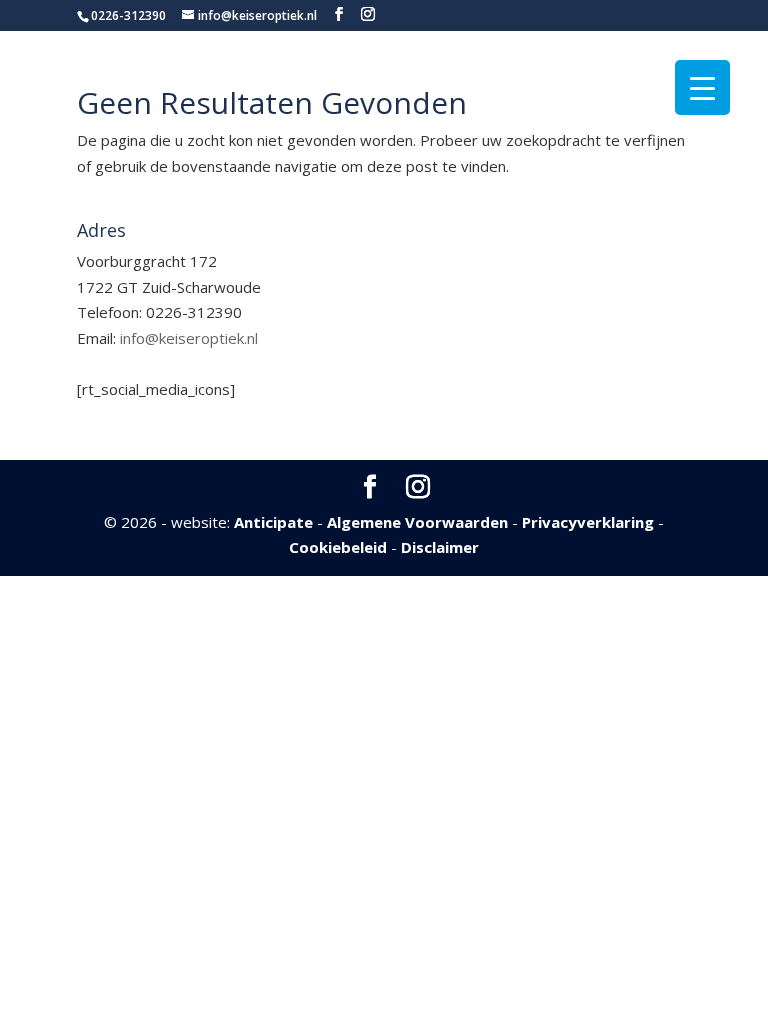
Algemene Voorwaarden (417, 522)
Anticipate (273, 522)
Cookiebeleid (338, 547)
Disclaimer (440, 547)
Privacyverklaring (588, 522)
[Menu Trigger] (702, 87)
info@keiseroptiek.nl (189, 338)
